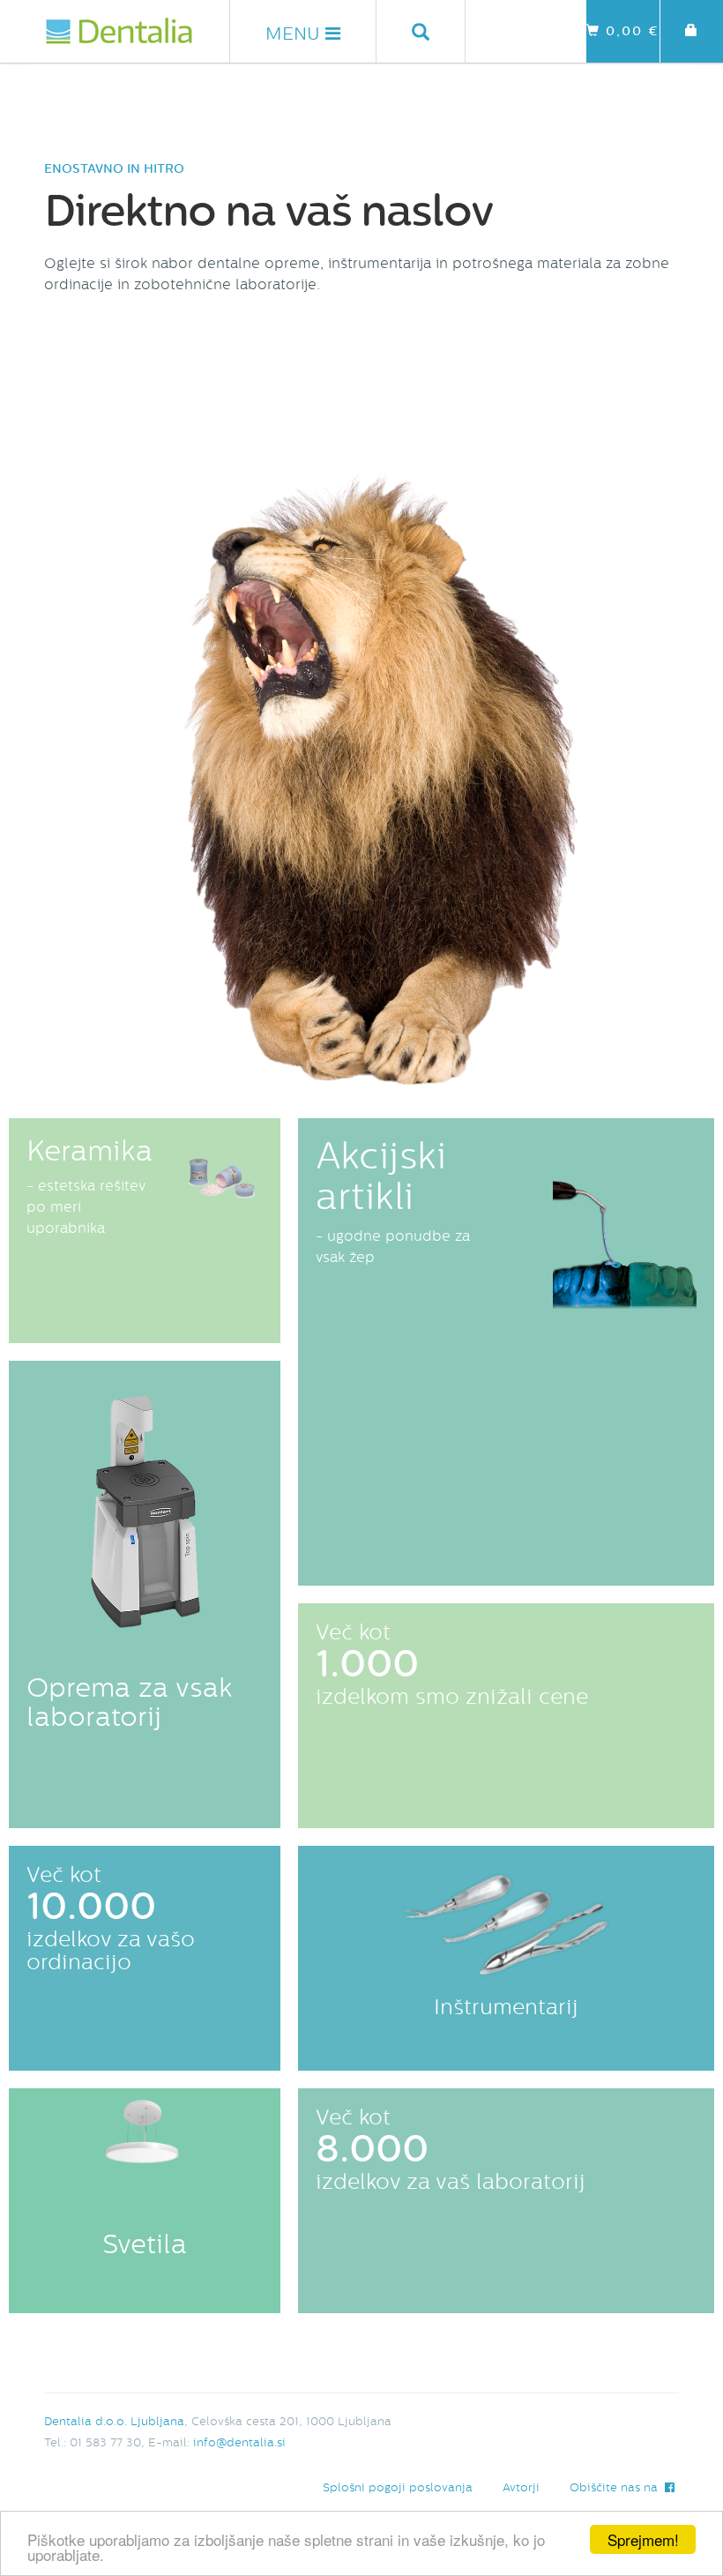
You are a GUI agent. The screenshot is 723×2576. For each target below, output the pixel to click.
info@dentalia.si (239, 2442)
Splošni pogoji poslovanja (398, 2487)
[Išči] (421, 31)
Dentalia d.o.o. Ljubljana (114, 2421)
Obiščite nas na (617, 2487)
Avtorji (521, 2487)
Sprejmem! (643, 2539)
